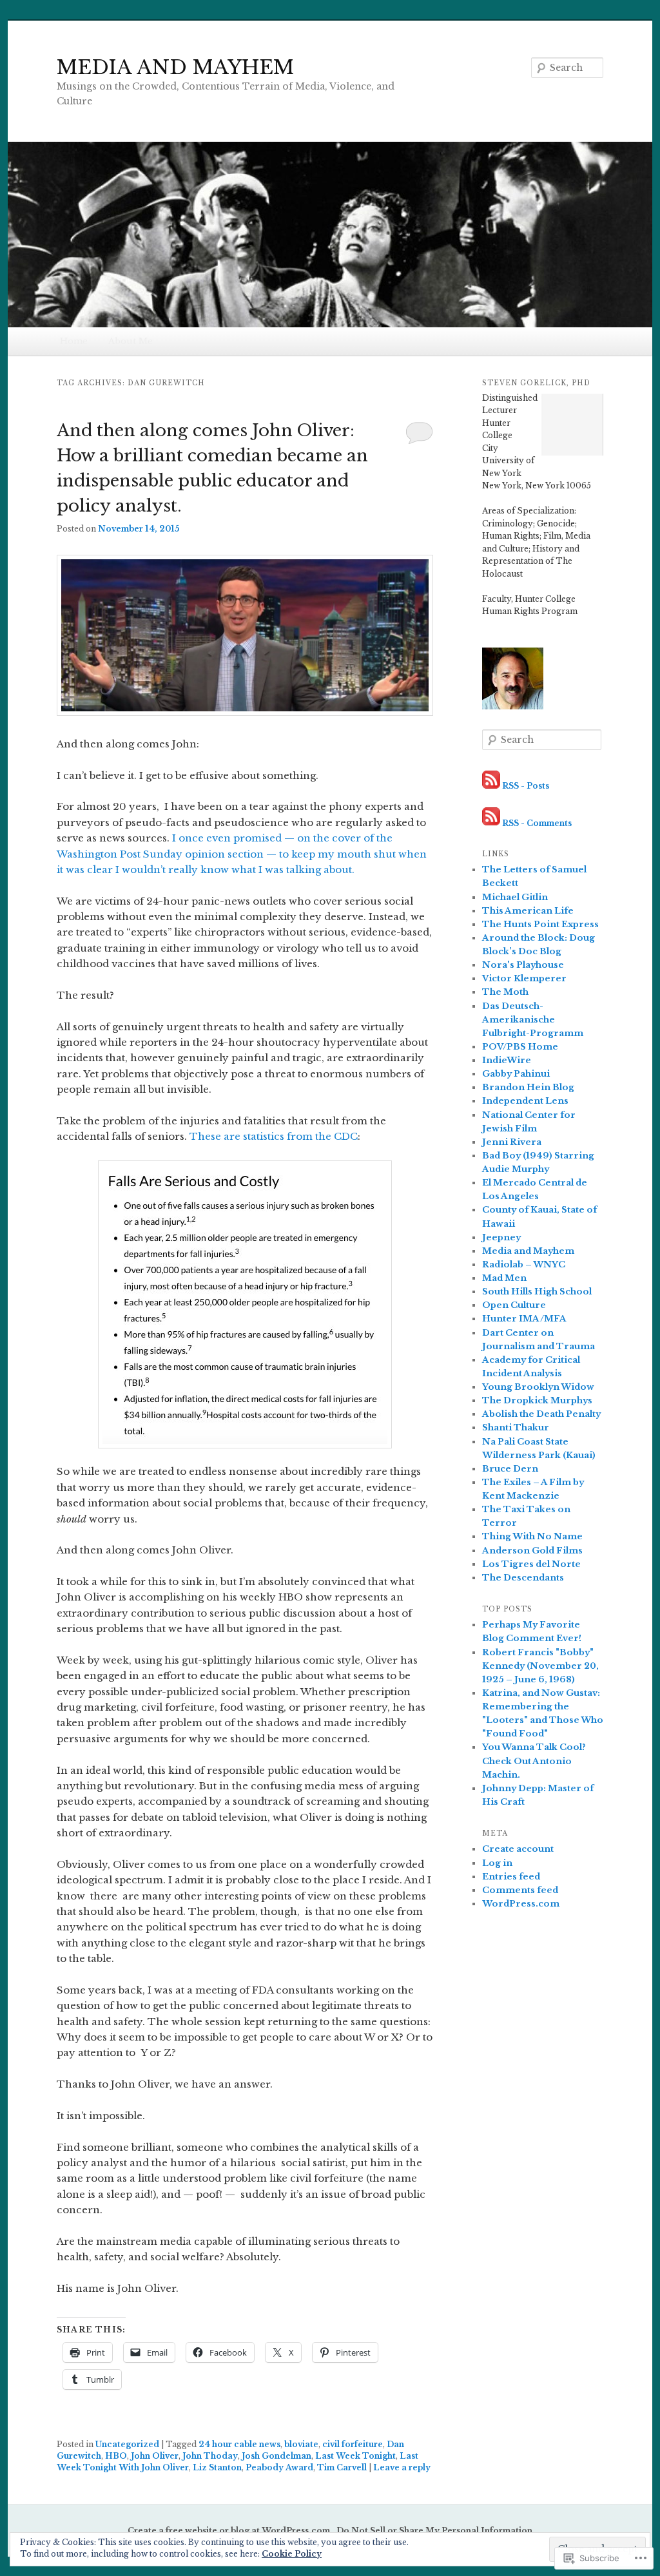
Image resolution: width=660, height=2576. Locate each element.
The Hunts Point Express (540, 924)
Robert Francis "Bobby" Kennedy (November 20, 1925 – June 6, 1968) (540, 1666)
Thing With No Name (532, 1536)
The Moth (505, 992)
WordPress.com (521, 1904)
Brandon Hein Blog (528, 1087)
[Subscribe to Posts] (491, 786)
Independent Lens (525, 1101)
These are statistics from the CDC (274, 1136)
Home (74, 341)
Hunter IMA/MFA (524, 1319)
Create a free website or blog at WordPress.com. (230, 2531)
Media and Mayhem (528, 1251)
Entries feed (511, 1877)
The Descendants (523, 1578)
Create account (518, 1849)
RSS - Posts (526, 786)
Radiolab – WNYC (524, 1264)
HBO (116, 2456)
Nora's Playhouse (523, 965)
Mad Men (504, 1278)
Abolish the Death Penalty (541, 1414)
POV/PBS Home (520, 1047)
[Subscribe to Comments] (491, 822)
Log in (497, 1863)
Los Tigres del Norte (531, 1564)
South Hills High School (537, 1292)
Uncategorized (127, 2444)
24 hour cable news (239, 2444)
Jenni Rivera (512, 1142)
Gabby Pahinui (516, 1074)
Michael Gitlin (515, 897)
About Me (131, 341)
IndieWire (507, 1060)
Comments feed (520, 1890)
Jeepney (501, 1237)
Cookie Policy (292, 2554)
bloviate (301, 2444)
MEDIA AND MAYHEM (175, 67)
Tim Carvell (342, 2467)
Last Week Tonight (355, 2456)
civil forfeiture (353, 2444)
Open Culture (514, 1305)
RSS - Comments (537, 822)
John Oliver (155, 2456)
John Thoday (210, 2456)
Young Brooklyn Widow (538, 1387)
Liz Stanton (217, 2467)
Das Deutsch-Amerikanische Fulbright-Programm (533, 1020)
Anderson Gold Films (532, 1551)
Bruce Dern (510, 1469)
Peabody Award (279, 2467)
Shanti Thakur (516, 1427)
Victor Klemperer (524, 978)
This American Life (528, 911)
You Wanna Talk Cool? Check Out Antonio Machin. (534, 1761)
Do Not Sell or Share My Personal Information (434, 2531)
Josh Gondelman (277, 2456)
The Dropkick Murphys (537, 1400)
